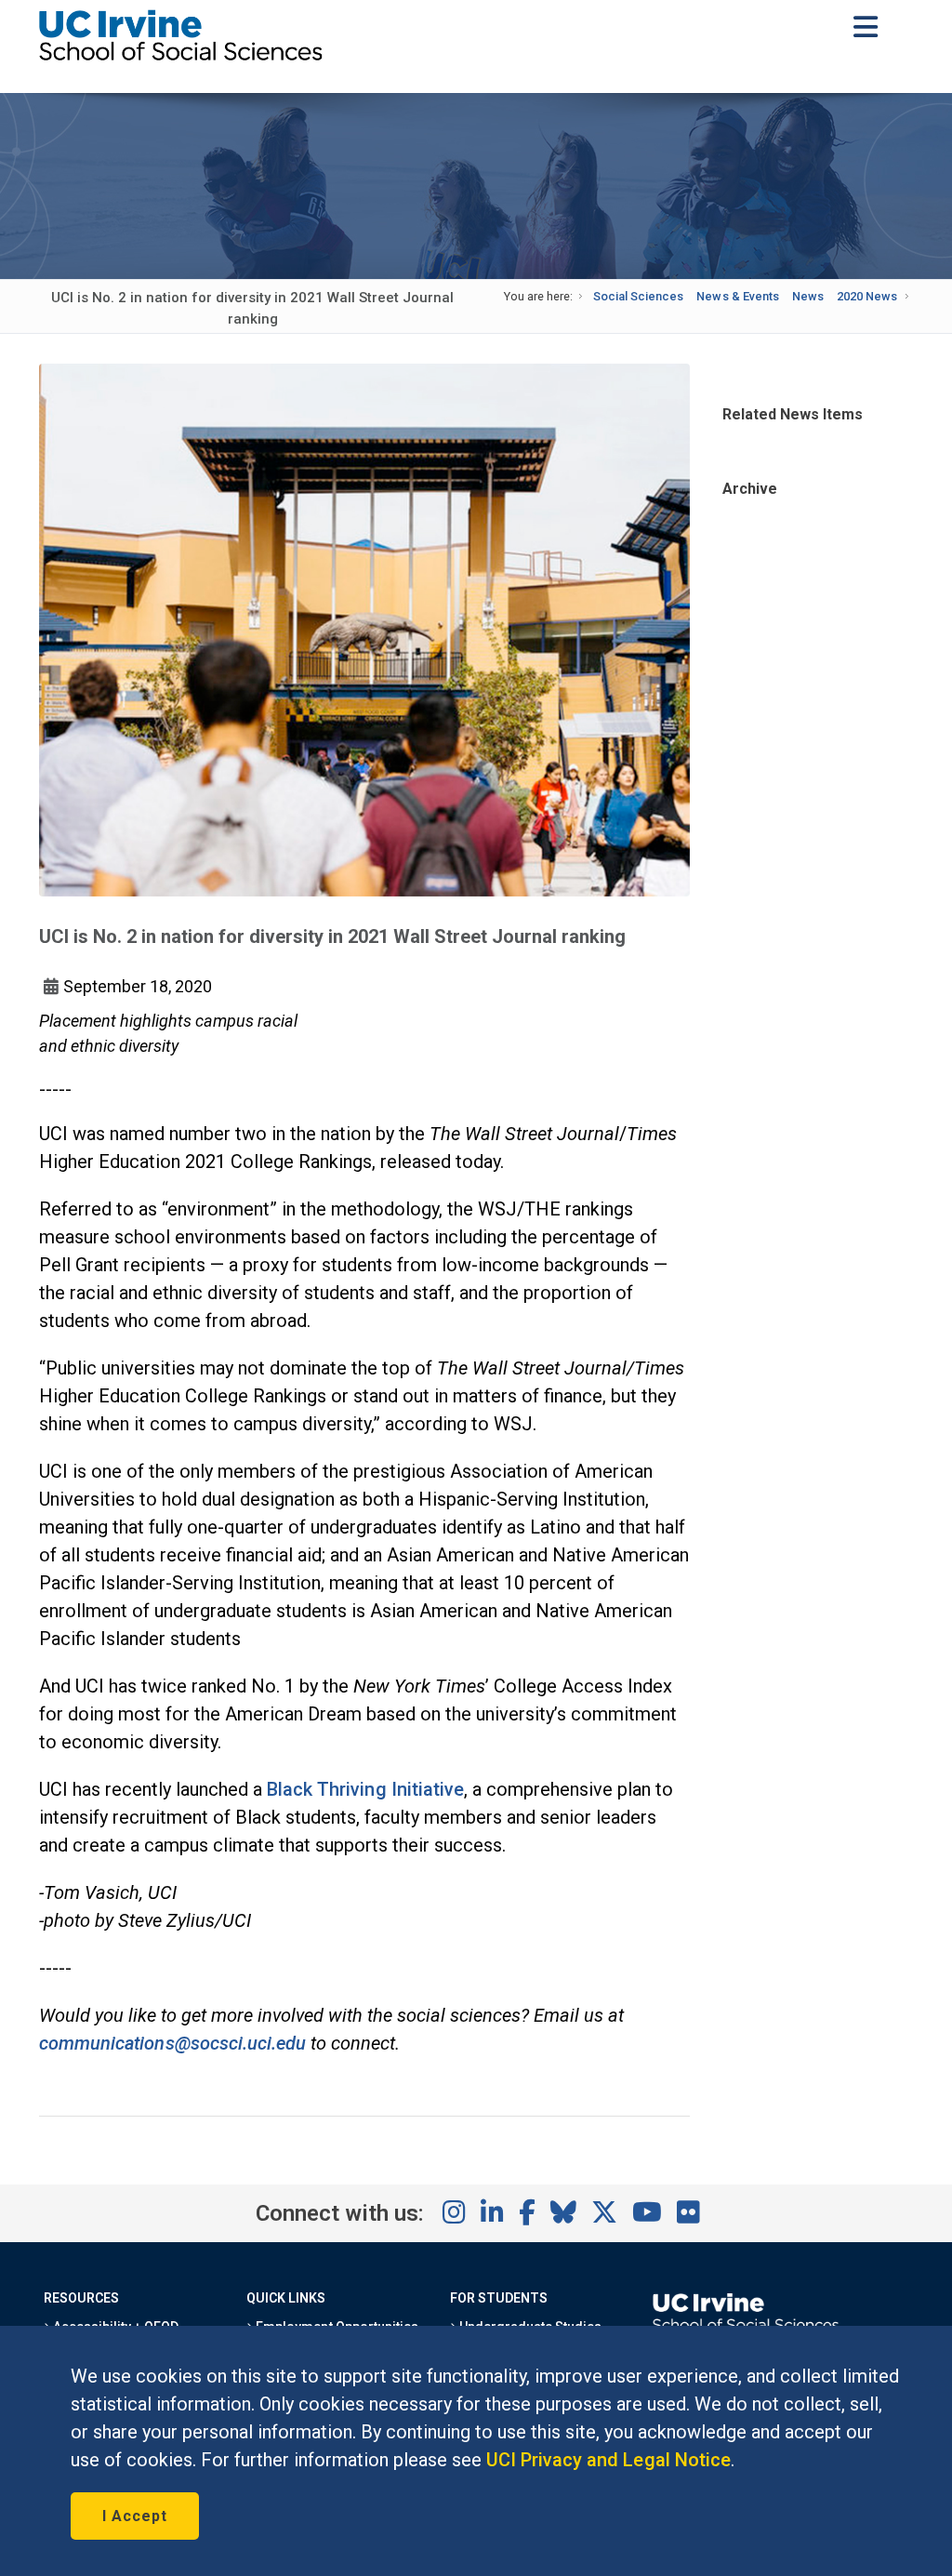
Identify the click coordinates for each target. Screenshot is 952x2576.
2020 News (867, 296)
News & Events (737, 296)
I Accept (135, 2516)
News (808, 296)
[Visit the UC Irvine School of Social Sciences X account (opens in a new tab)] (604, 2213)
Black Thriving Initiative (365, 1789)
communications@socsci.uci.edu (172, 2043)
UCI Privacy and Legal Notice (608, 2460)
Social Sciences (638, 296)
